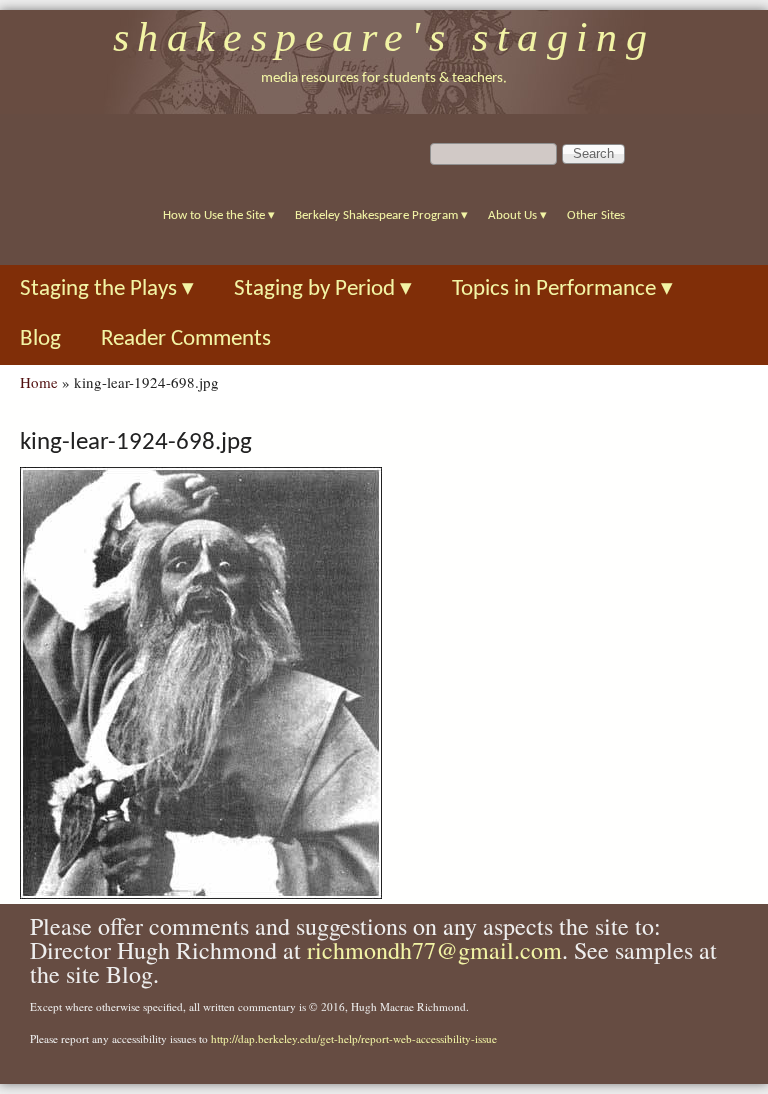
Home (39, 382)
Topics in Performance (562, 289)
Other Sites (596, 215)
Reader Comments (186, 339)
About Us (517, 215)
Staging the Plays (107, 289)
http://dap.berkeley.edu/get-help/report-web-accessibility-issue (354, 1038)
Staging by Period (323, 289)
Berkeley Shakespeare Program (381, 215)
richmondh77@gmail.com (434, 950)
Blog (40, 339)
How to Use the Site (219, 215)
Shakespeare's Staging (384, 37)
